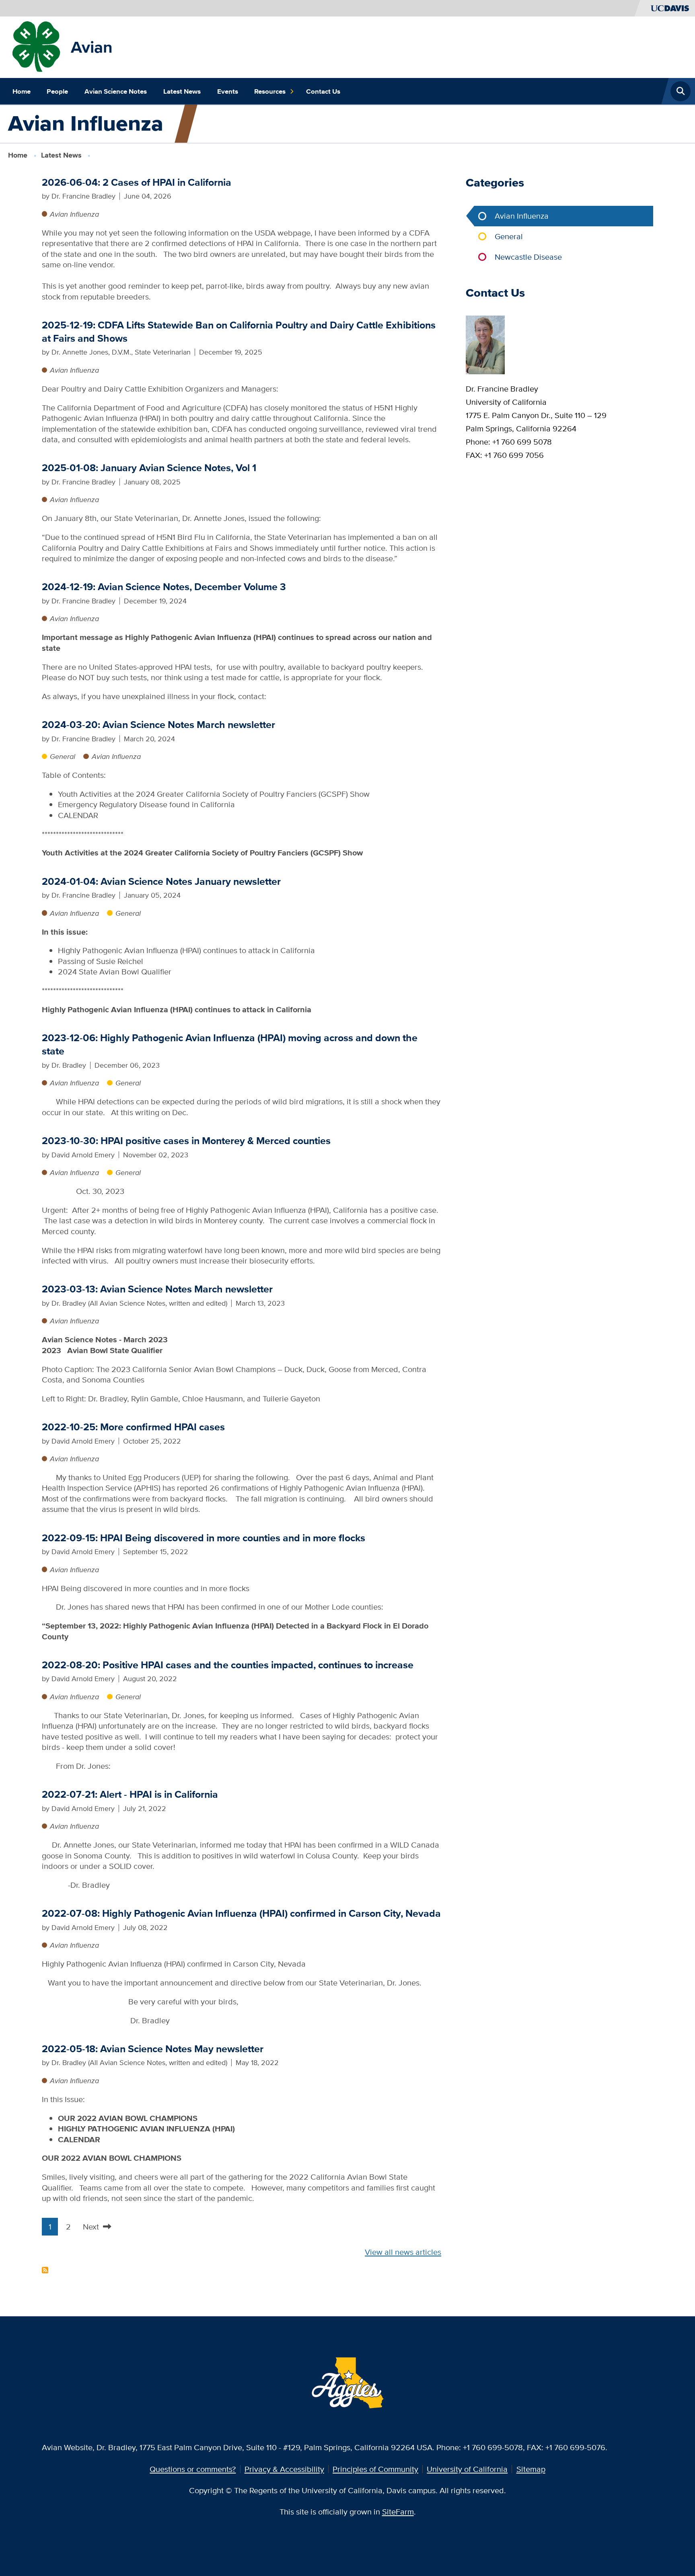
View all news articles (403, 2252)
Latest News (182, 91)
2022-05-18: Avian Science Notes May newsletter (153, 2049)
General (63, 756)
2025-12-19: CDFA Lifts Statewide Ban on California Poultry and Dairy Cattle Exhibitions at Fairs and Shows (239, 332)
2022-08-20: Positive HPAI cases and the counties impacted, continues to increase (228, 1665)
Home (22, 91)
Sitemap (531, 2469)
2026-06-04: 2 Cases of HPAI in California (137, 182)
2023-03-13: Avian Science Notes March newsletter (157, 1289)
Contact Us (323, 91)
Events (228, 91)
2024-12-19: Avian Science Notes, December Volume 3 (164, 587)
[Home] (38, 46)
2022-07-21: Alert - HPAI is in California (130, 1794)
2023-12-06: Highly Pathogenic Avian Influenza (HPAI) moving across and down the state (230, 1044)
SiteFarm (398, 2511)
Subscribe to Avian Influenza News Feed (45, 2270)
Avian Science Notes (116, 91)
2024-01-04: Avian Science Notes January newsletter (161, 881)
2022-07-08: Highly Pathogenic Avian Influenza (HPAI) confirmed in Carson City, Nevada (241, 1913)
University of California (467, 2469)
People (57, 91)
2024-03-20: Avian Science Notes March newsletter (158, 725)
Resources (270, 91)
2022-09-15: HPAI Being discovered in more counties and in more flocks (204, 1538)
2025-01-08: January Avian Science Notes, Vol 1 (149, 468)
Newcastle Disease (528, 257)
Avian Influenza (74, 214)
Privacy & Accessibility (284, 2469)
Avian (92, 47)
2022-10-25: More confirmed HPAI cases (133, 1427)
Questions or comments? (193, 2469)
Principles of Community (375, 2469)
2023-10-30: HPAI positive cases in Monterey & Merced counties (186, 1141)
